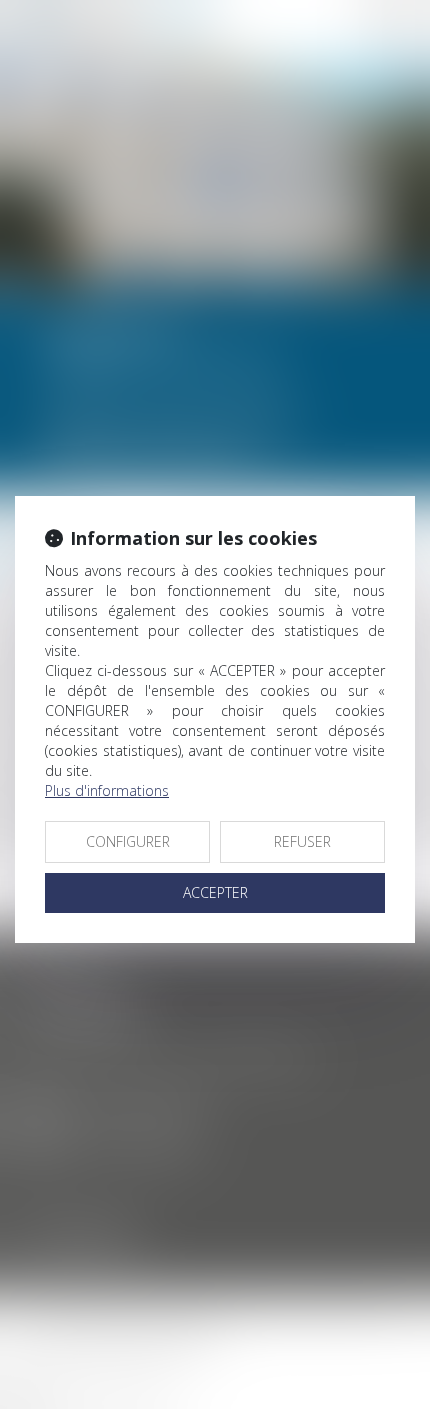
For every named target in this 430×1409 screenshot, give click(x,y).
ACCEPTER (215, 892)
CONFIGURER (128, 841)
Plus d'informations (107, 790)
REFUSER (302, 841)
